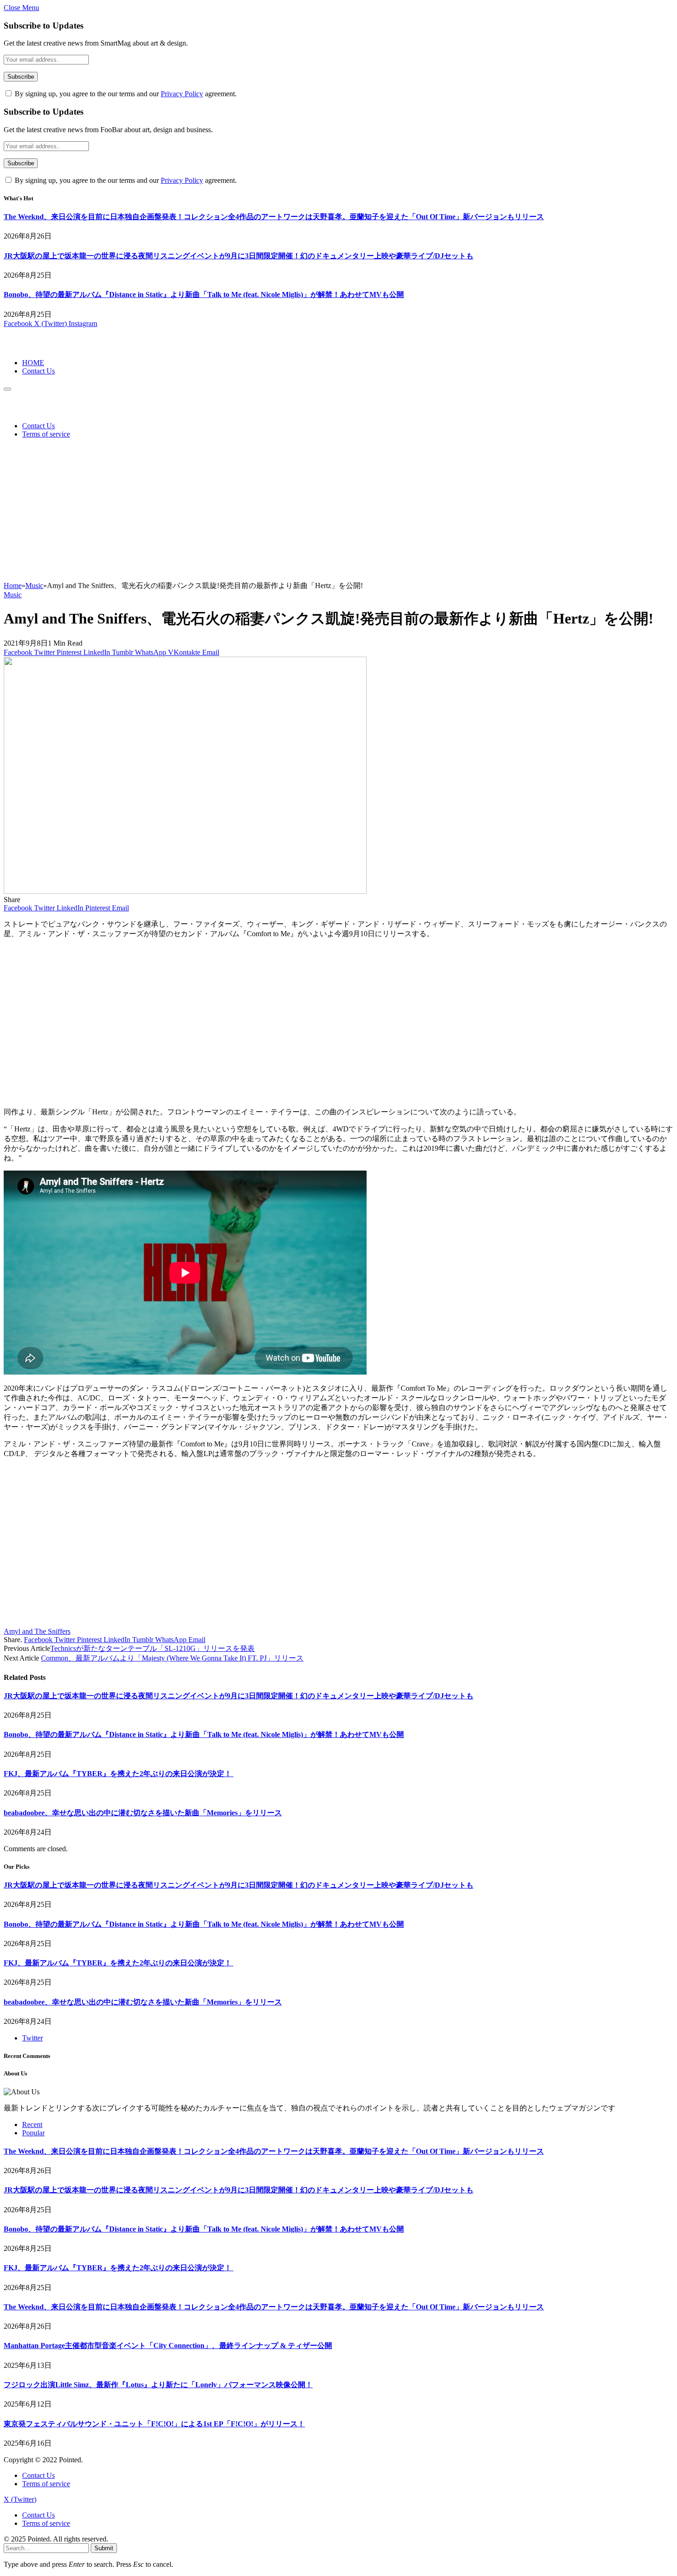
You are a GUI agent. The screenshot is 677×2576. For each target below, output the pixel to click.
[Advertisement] (338, 512)
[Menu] (7, 389)
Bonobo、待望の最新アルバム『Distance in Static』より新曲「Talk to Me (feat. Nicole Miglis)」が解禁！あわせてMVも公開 (204, 294)
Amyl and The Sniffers (37, 1631)
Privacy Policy (182, 94)
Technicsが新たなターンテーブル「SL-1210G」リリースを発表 (152, 1648)
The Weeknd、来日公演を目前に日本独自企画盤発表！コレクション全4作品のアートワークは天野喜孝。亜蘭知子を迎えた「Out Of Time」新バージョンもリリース (274, 217)
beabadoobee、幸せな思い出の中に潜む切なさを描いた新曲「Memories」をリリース (143, 1813)
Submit (104, 2548)
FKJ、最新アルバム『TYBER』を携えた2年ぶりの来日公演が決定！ (119, 1774)
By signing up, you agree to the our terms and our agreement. (125, 94)
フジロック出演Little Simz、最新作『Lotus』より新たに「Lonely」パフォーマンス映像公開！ (158, 2385)
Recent (32, 2124)
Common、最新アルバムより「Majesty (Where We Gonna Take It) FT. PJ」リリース (172, 1658)
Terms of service (46, 434)
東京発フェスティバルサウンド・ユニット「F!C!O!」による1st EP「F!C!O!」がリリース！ (154, 2424)
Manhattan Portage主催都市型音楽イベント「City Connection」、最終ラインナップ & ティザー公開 (168, 2346)
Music (13, 595)
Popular (33, 2133)
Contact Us (38, 371)
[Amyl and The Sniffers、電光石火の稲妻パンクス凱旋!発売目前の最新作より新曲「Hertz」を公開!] (185, 891)
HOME (33, 363)
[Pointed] (35, 347)
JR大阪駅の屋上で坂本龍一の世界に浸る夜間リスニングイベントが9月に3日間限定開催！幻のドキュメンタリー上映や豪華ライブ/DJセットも (239, 256)
